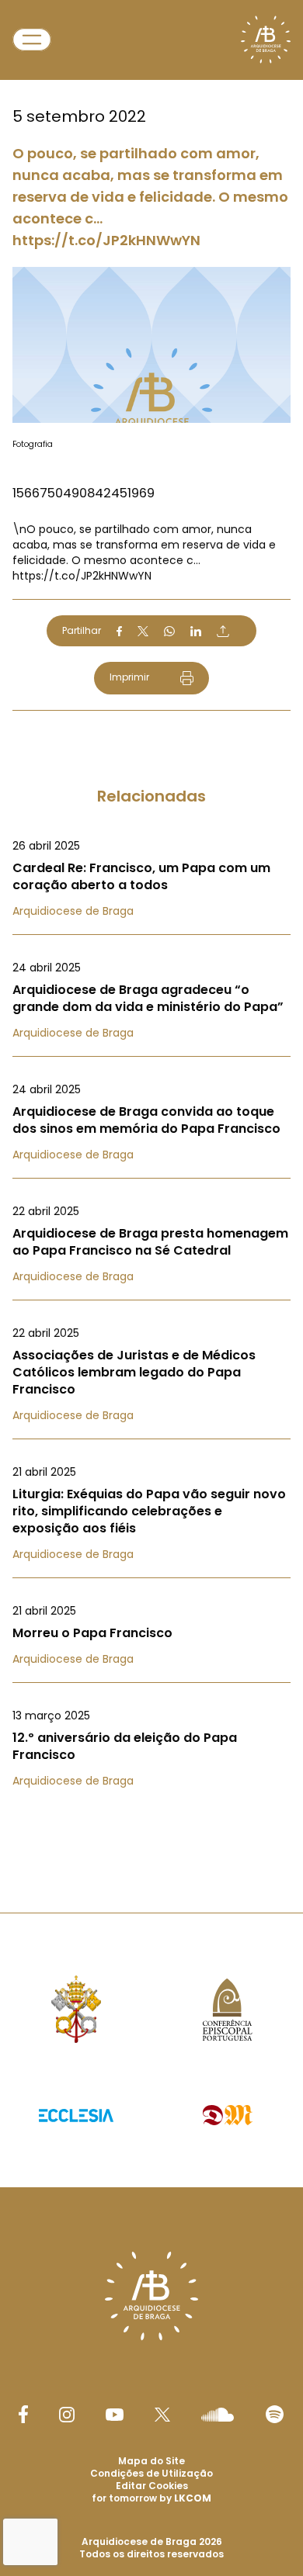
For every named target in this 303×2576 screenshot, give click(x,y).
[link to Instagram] (67, 2415)
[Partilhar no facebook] (119, 632)
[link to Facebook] (23, 2414)
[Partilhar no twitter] (143, 631)
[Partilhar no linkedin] (196, 632)
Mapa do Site (151, 2461)
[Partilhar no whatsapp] (169, 632)
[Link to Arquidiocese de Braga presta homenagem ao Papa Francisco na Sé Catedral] (151, 1244)
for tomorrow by (151, 2498)
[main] (151, 925)
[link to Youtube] (115, 2415)
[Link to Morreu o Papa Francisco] (151, 1635)
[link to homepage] (266, 40)
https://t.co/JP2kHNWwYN (82, 576)
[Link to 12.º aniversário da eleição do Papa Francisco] (151, 1748)
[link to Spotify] (275, 2414)
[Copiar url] (223, 631)
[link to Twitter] (162, 2415)
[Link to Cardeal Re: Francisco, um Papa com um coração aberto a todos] (151, 878)
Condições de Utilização (151, 2473)
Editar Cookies (152, 2486)
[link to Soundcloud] (218, 2415)
